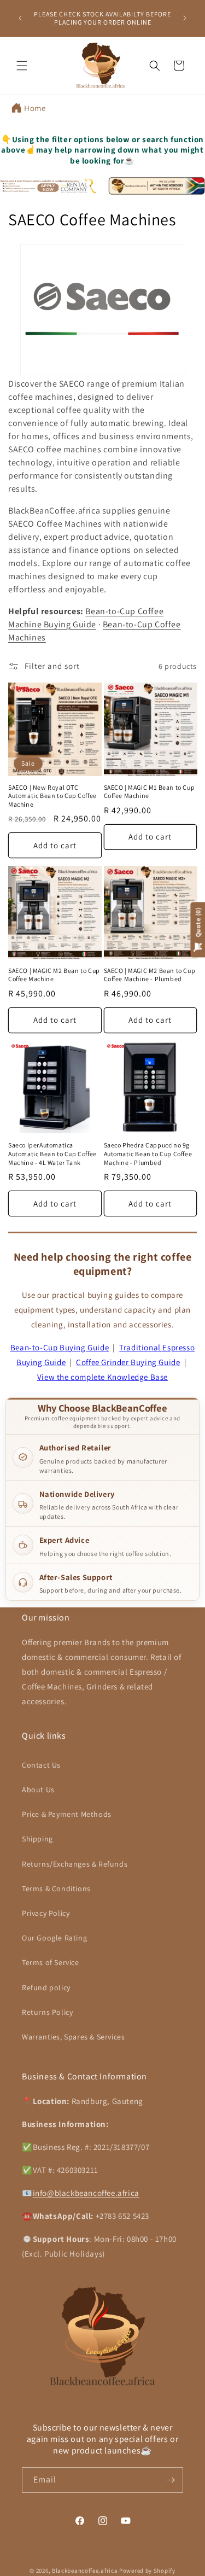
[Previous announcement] (20, 18)
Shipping (37, 1839)
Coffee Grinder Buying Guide (128, 1362)
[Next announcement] (185, 18)
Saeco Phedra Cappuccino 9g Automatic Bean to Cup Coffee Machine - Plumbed (148, 1153)
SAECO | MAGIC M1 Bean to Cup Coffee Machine (150, 792)
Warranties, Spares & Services (73, 2037)
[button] (22, 66)
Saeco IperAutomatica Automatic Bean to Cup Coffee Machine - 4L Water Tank (52, 1153)
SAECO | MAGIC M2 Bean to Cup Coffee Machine (54, 975)
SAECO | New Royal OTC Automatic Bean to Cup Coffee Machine (52, 796)
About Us (38, 1790)
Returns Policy (47, 2012)
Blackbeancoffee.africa (85, 2571)
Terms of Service (51, 1962)
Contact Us (41, 1765)
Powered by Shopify (147, 2571)
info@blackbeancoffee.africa (86, 2193)
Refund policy (46, 1988)
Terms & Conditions (56, 1889)
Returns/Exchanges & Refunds (75, 1864)
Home (35, 108)
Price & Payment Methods (67, 1814)
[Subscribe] (171, 2480)
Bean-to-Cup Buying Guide (60, 1347)
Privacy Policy (46, 1913)
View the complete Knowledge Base (102, 1377)
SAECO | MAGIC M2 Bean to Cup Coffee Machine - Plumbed (150, 975)
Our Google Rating (54, 1938)
